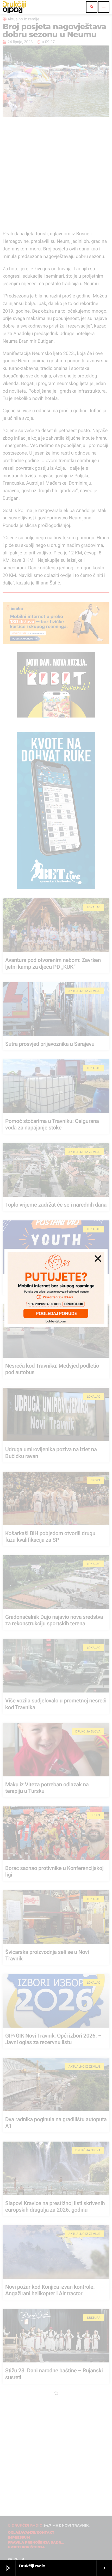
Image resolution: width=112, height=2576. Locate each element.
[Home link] (14, 7)
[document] (56, 1288)
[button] (98, 1258)
